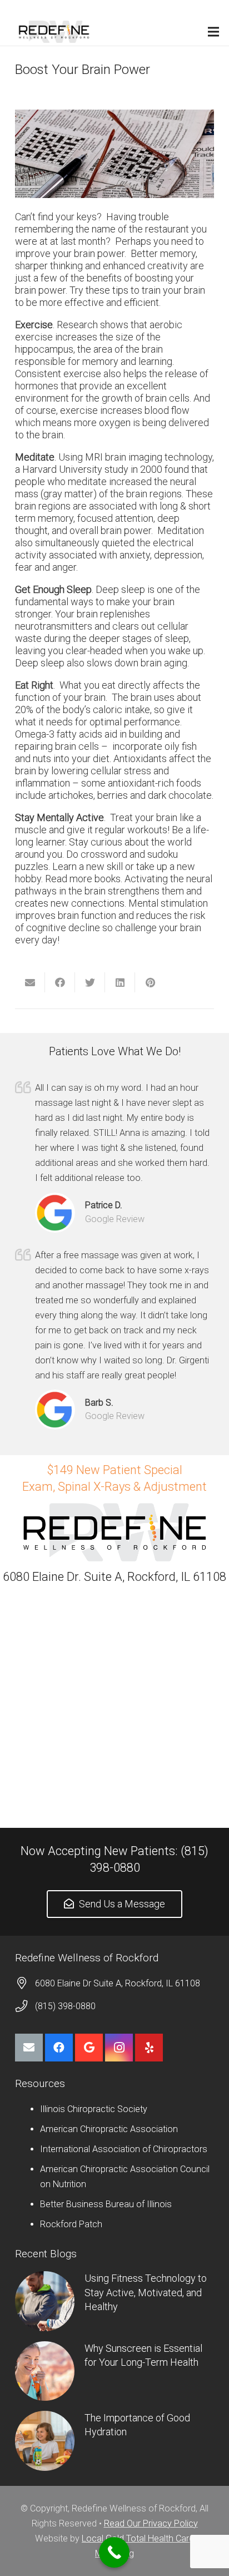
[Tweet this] (90, 982)
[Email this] (30, 982)
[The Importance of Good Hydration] (45, 2441)
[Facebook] (59, 2048)
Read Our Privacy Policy (151, 2523)
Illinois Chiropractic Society (94, 2109)
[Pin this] (150, 982)
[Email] (29, 2048)
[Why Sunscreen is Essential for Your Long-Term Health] (45, 2371)
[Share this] (60, 982)
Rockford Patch (71, 2224)
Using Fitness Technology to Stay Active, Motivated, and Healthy (146, 2292)
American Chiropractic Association (109, 2129)
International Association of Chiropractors (124, 2149)
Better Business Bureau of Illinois (106, 2204)
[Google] (89, 2048)
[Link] (54, 32)
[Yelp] (149, 2048)
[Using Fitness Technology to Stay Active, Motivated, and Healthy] (45, 2301)
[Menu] (214, 32)
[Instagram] (119, 2048)
